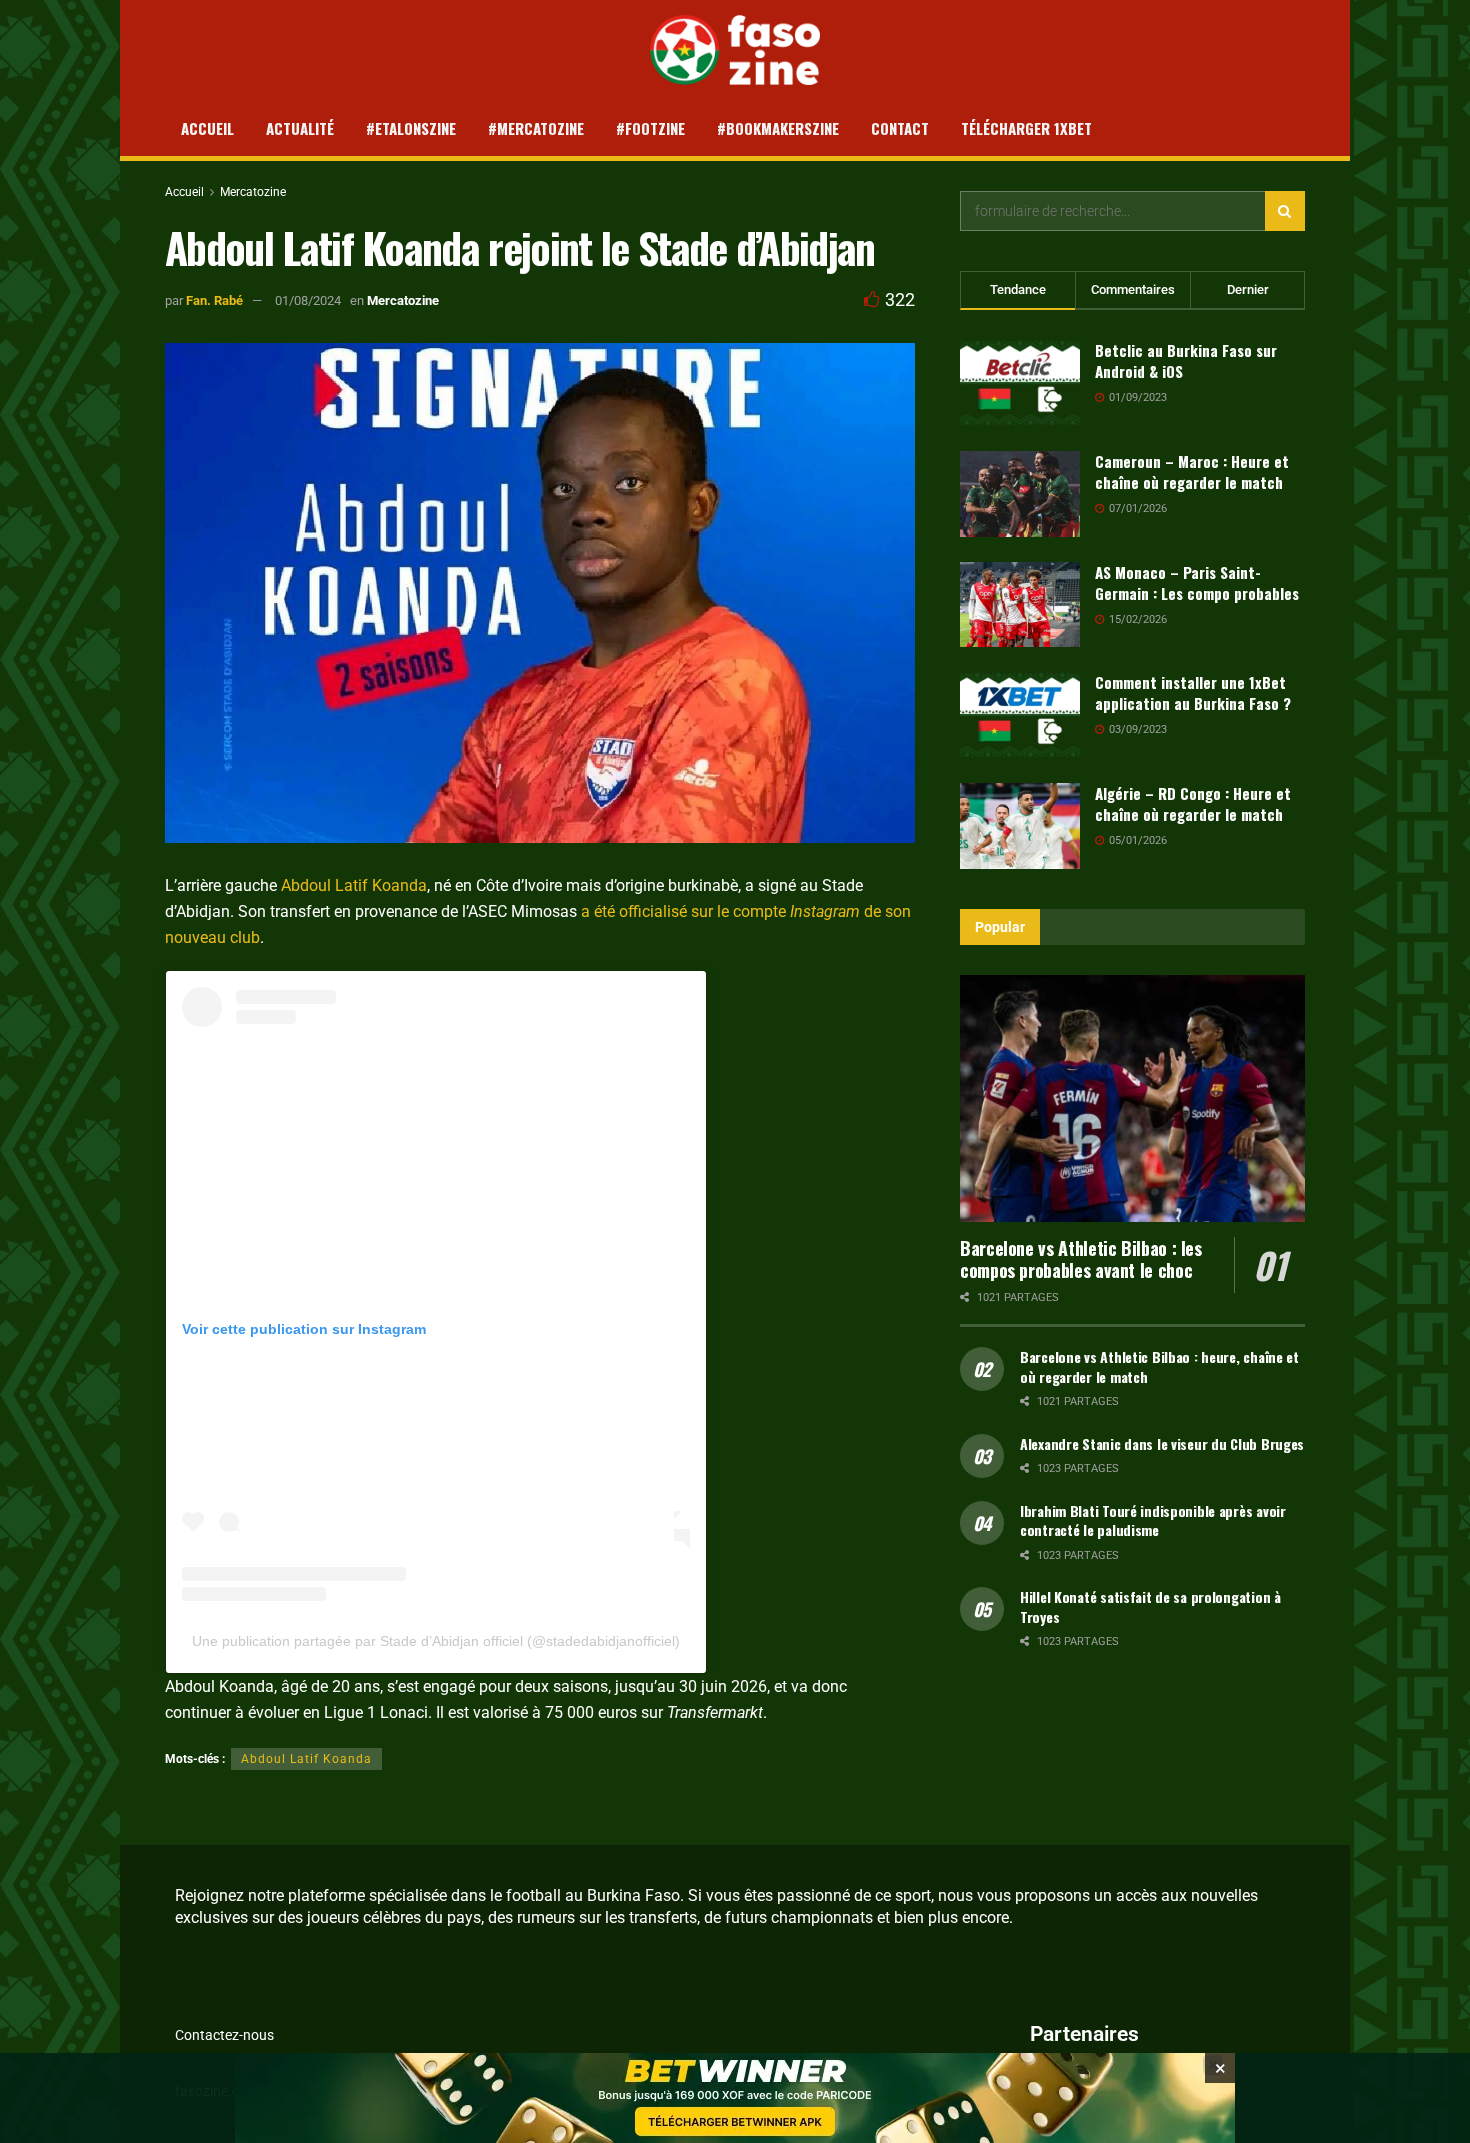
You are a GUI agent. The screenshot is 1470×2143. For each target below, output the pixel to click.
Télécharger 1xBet (1026, 128)
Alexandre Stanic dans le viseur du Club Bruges (1162, 1443)
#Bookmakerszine (778, 128)
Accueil (207, 128)
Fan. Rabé (214, 300)
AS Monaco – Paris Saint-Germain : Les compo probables (1197, 582)
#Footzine (650, 128)
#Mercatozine (536, 128)
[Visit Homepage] (735, 50)
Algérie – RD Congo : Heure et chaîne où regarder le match (1193, 803)
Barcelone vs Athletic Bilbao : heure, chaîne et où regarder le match (1159, 1366)
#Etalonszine (411, 128)
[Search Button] (1285, 211)
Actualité (300, 128)
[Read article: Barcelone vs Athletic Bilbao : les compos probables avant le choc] (1132, 1098)
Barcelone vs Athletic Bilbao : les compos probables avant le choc (1081, 1259)
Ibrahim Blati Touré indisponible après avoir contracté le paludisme (1153, 1520)
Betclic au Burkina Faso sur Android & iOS (1186, 360)
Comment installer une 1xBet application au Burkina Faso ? (1193, 692)
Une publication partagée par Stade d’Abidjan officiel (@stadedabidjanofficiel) (436, 1641)
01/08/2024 (308, 300)
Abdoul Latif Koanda (354, 885)
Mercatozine (253, 192)
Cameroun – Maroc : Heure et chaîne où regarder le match (1192, 471)
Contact (900, 128)
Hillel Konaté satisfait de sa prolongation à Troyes (1150, 1606)
